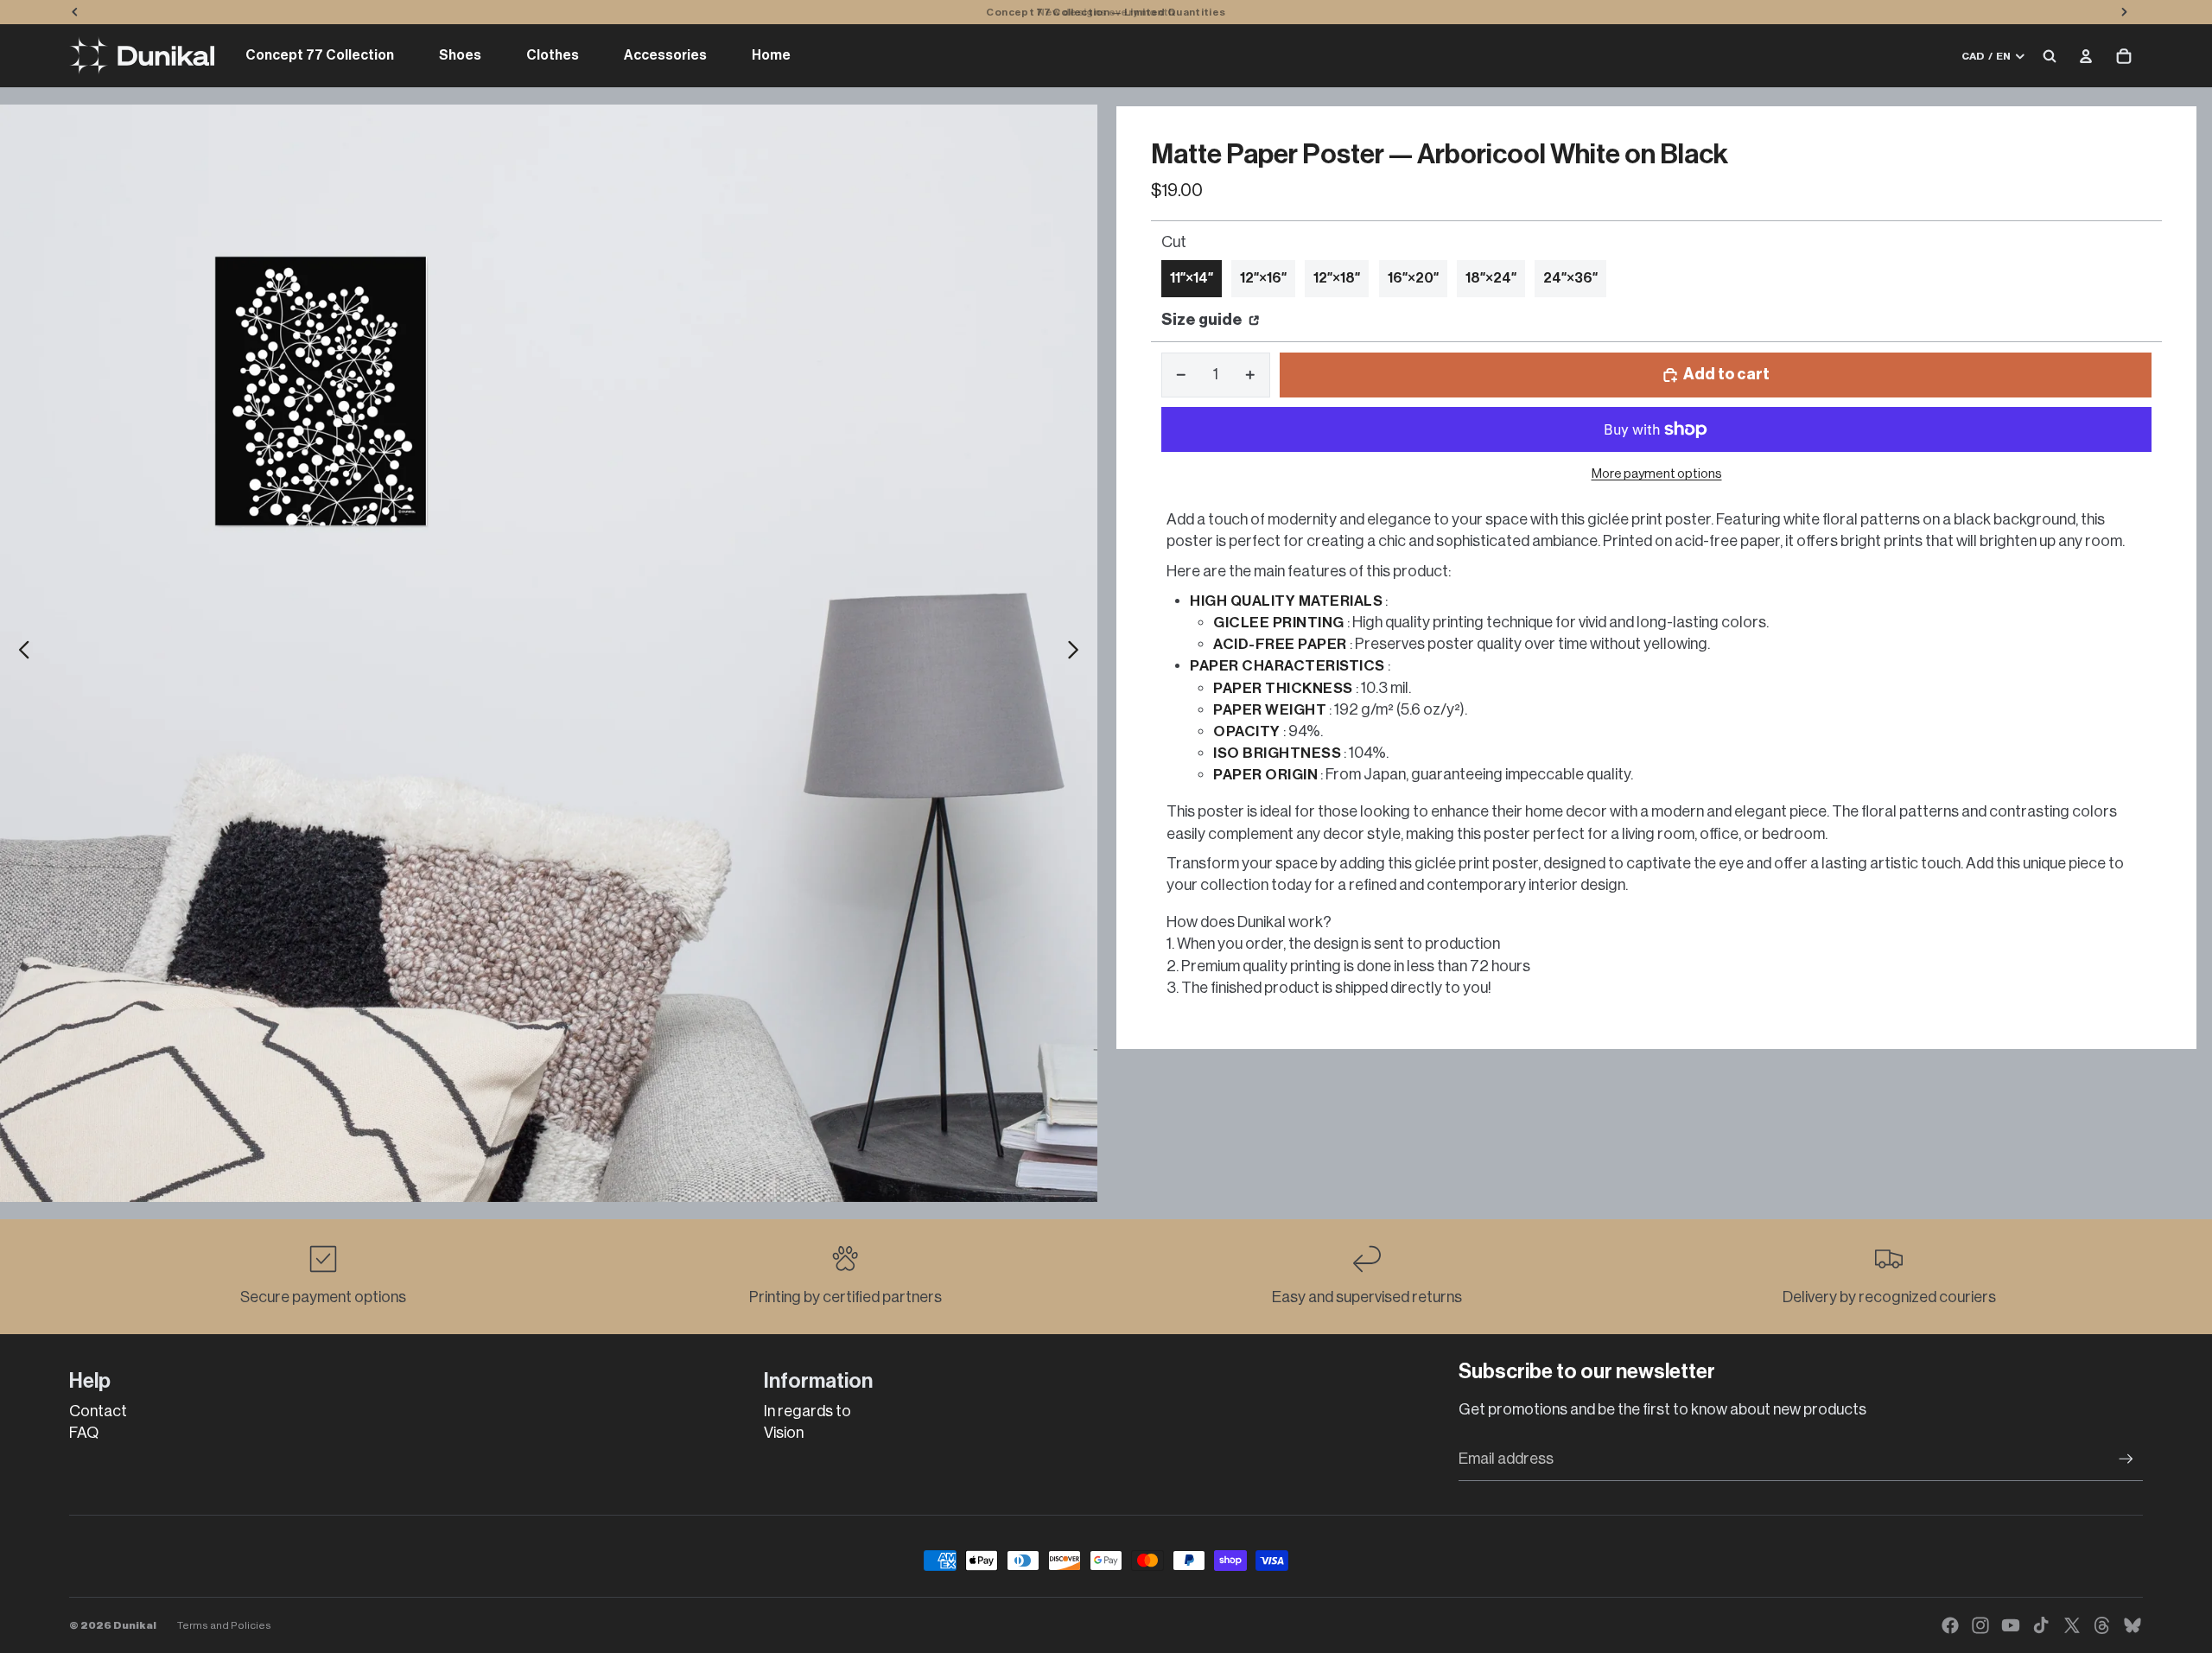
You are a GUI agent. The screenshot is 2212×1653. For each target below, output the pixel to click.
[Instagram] (1980, 1625)
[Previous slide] (19, 653)
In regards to (807, 1411)
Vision (784, 1433)
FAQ (84, 1433)
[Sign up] (2126, 1459)
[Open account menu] (2086, 56)
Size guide (1203, 320)
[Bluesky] (2133, 1625)
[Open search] (2050, 56)
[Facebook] (1950, 1625)
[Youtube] (2011, 1625)
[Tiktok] (2041, 1625)
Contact (98, 1411)
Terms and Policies (224, 1625)
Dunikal (135, 1625)
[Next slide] (1078, 653)
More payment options (1657, 474)
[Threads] (2102, 1625)
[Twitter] (2072, 1625)
